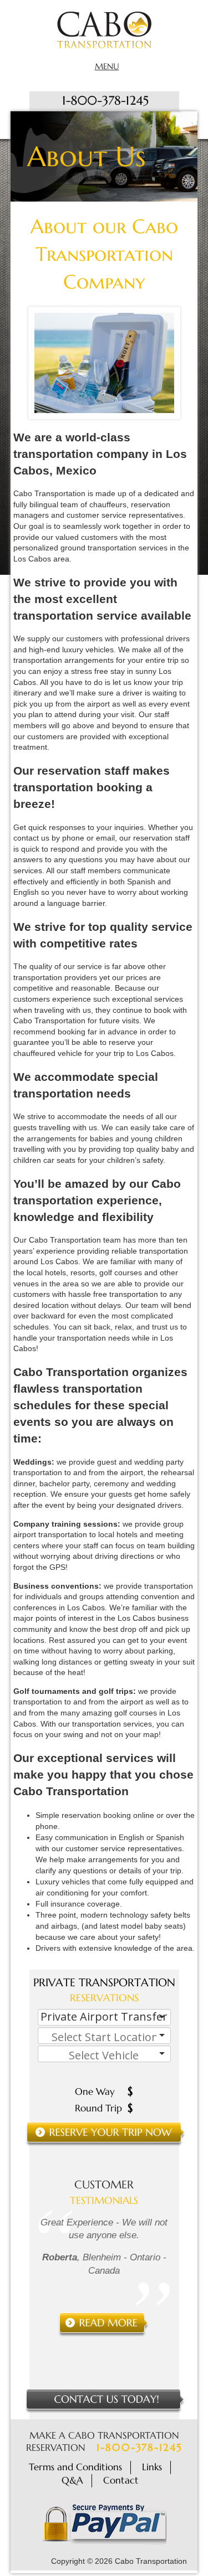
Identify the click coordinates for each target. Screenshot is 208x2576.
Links (152, 2467)
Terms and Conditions (75, 2467)
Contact (121, 2480)
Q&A (72, 2480)
